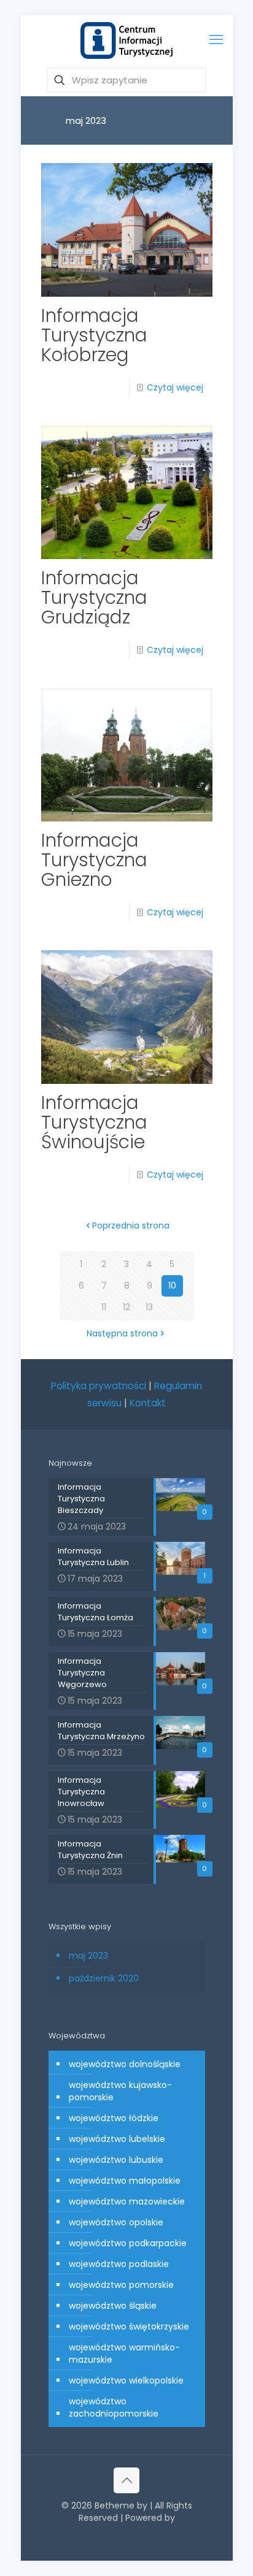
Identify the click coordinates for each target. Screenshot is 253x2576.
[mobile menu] (216, 40)
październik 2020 (104, 1978)
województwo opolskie (116, 2222)
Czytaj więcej (175, 387)
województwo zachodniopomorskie (114, 2407)
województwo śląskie (113, 2306)
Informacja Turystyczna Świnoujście (94, 1122)
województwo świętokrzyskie (129, 2326)
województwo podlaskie (119, 2264)
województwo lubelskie (117, 2139)
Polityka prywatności (99, 1386)
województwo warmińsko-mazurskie (124, 2353)
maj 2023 (88, 1956)
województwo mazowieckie (127, 2201)
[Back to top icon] (126, 2480)
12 (126, 1307)
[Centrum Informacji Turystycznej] (127, 40)
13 (149, 1307)
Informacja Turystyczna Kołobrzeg (94, 335)
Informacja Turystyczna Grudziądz (94, 597)
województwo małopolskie (125, 2181)
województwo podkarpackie (128, 2243)
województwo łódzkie (114, 2118)
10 (172, 1286)
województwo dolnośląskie (125, 2064)
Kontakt (148, 1403)
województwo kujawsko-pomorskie (120, 2091)
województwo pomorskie (121, 2285)
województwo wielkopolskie (126, 2380)
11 (104, 1307)
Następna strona (122, 1333)
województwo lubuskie (116, 2160)
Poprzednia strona (131, 1225)
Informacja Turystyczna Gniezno (94, 860)
